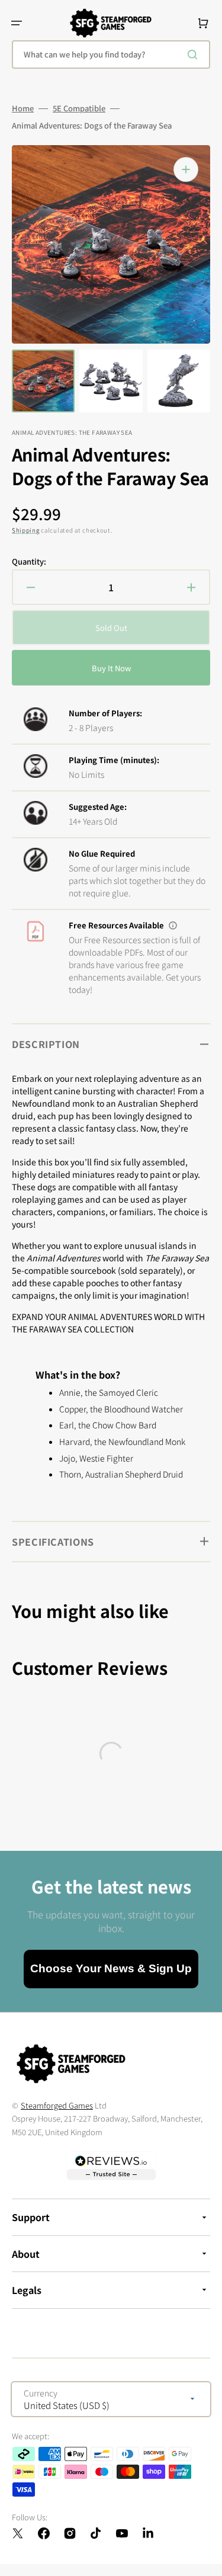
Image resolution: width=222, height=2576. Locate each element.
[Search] (195, 55)
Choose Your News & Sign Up (111, 1968)
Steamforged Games (57, 2105)
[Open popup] (173, 925)
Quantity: (29, 562)
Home (23, 108)
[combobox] (111, 55)
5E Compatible (79, 108)
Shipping (26, 530)
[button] (17, 23)
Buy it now (111, 668)
